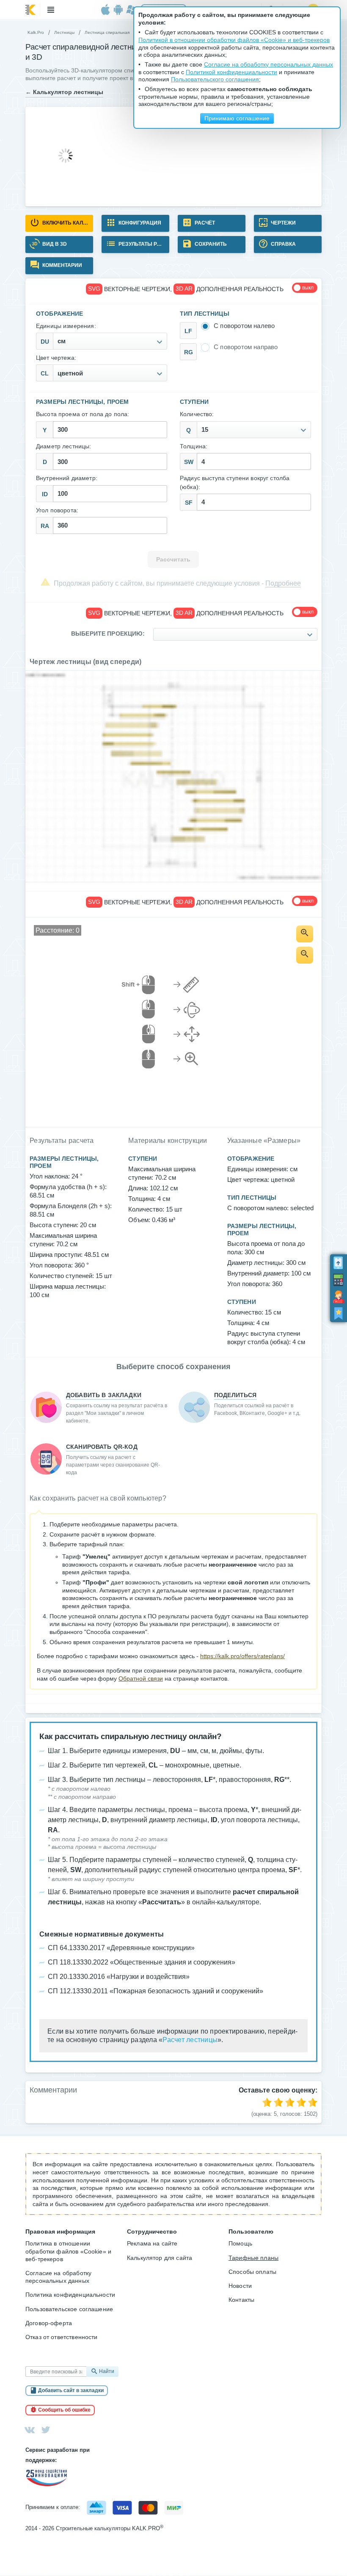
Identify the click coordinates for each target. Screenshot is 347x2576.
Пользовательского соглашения (215, 79)
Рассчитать (173, 560)
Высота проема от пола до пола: (83, 414)
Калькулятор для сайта (160, 2258)
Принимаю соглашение (237, 118)
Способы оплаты (252, 2272)
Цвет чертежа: (56, 358)
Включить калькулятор (67, 223)
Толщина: (194, 446)
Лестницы (64, 32)
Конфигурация (139, 223)
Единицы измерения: (66, 326)
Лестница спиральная (107, 32)
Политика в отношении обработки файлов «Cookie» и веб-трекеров (68, 2251)
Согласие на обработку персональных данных (58, 2277)
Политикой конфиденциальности (231, 72)
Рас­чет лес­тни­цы (190, 2040)
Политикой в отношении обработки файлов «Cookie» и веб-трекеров (234, 40)
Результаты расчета (143, 244)
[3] (290, 2102)
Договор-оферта (49, 2323)
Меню (51, 10)
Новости (240, 2286)
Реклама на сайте (152, 2243)
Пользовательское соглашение (69, 2309)
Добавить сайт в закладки (71, 2390)
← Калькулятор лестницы (64, 92)
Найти (107, 2371)
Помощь (240, 2243)
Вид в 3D (54, 244)
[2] (278, 2102)
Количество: (197, 414)
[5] (313, 2102)
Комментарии (62, 265)
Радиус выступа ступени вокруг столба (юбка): (235, 482)
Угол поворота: (57, 510)
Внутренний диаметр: (67, 478)
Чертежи (283, 223)
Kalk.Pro (36, 32)
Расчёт (204, 223)
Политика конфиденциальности (70, 2295)
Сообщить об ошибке (64, 2410)
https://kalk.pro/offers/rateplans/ (242, 1656)
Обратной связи (141, 1678)
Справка (283, 244)
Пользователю (251, 2231)
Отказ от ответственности (62, 2337)
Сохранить (210, 244)
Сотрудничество (152, 2231)
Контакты (241, 2300)
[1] (267, 2102)
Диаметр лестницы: (64, 446)
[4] (301, 2102)
